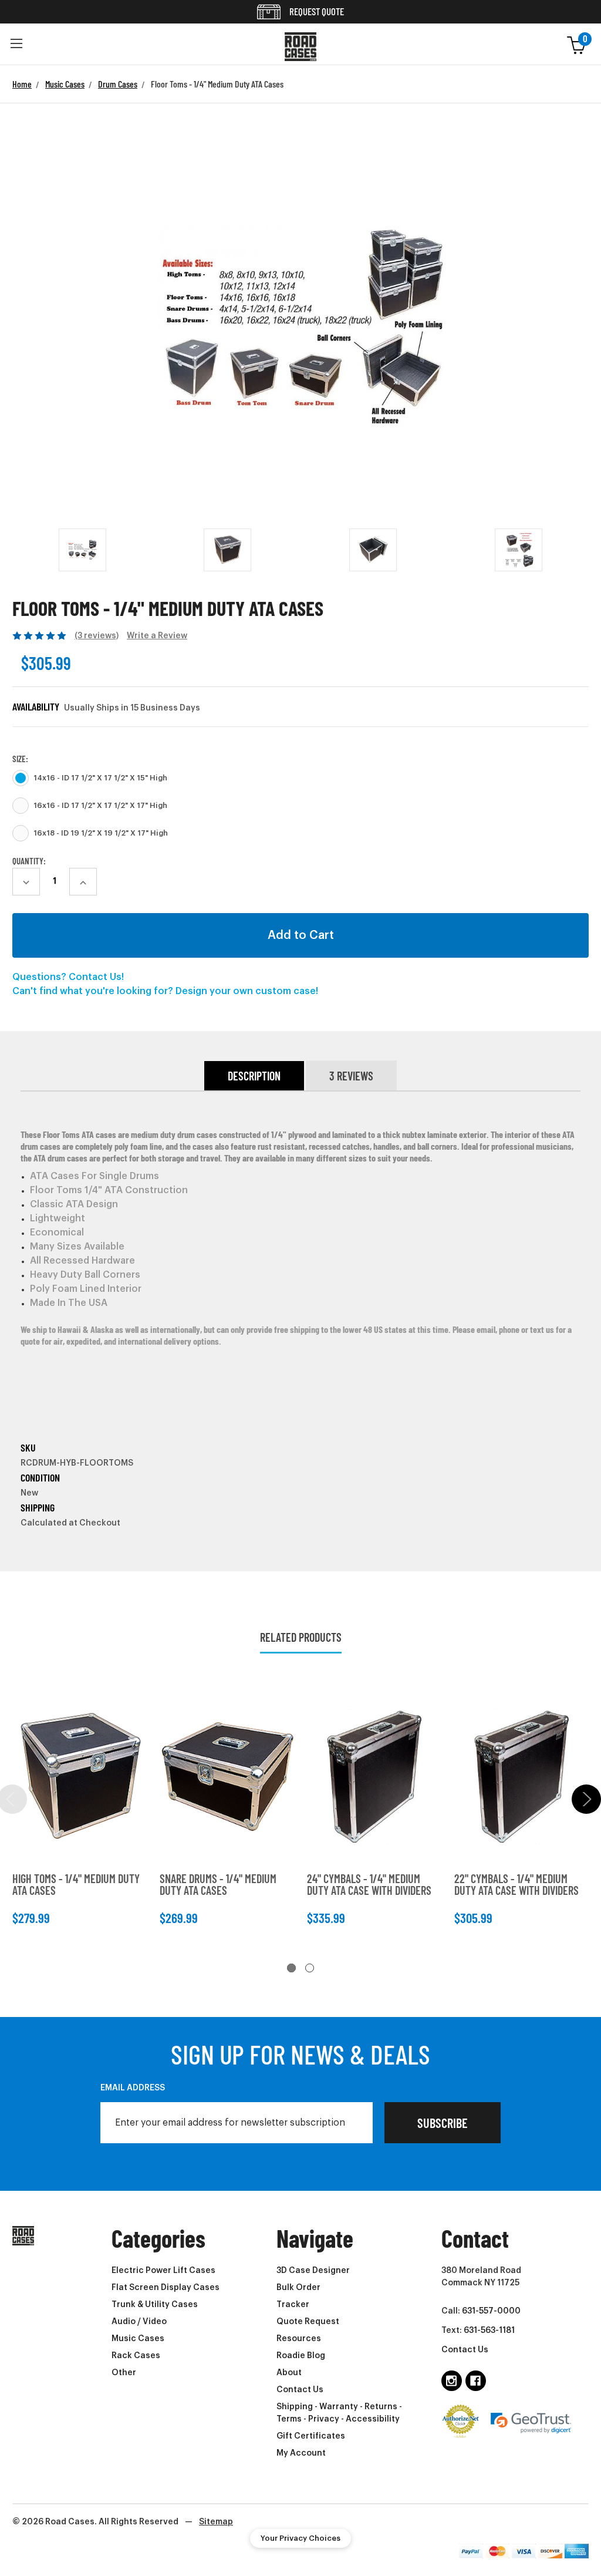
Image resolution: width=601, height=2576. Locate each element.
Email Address (133, 2088)
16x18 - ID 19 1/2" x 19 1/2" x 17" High (101, 833)
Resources (299, 2339)
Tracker (293, 2305)
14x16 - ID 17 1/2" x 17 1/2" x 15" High (100, 778)
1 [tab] (291, 1968)
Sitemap (216, 2522)
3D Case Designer (313, 2271)
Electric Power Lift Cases (163, 2271)
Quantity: (29, 861)
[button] (16, 44)
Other (124, 2373)
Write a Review (157, 636)
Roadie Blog (301, 2356)
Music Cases (138, 2339)
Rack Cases (136, 2356)
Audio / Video (139, 2322)
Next (586, 1799)
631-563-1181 (489, 2331)
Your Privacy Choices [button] (300, 2538)
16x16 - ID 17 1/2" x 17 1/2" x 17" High (100, 806)
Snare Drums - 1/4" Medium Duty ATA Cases (218, 1884)
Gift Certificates (311, 2436)
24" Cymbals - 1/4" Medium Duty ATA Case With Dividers (369, 1884)
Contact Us (300, 2390)
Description (254, 1076)
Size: (20, 759)
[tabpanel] (80, 1808)
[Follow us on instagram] (452, 2381)
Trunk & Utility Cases (155, 2305)
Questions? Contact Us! (68, 977)
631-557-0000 (491, 2311)
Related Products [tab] (301, 1637)
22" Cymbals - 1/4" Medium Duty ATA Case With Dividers (516, 1884)
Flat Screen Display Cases (166, 2288)
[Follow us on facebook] (476, 2381)
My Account (301, 2453)
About (289, 2373)
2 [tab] (310, 1968)
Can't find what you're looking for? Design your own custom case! (165, 991)
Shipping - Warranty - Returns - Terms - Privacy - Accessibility (339, 2413)
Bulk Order (298, 2288)
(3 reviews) (97, 636)
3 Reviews (351, 1076)
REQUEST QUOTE (316, 11)
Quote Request (308, 2322)
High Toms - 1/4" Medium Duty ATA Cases (76, 1884)
